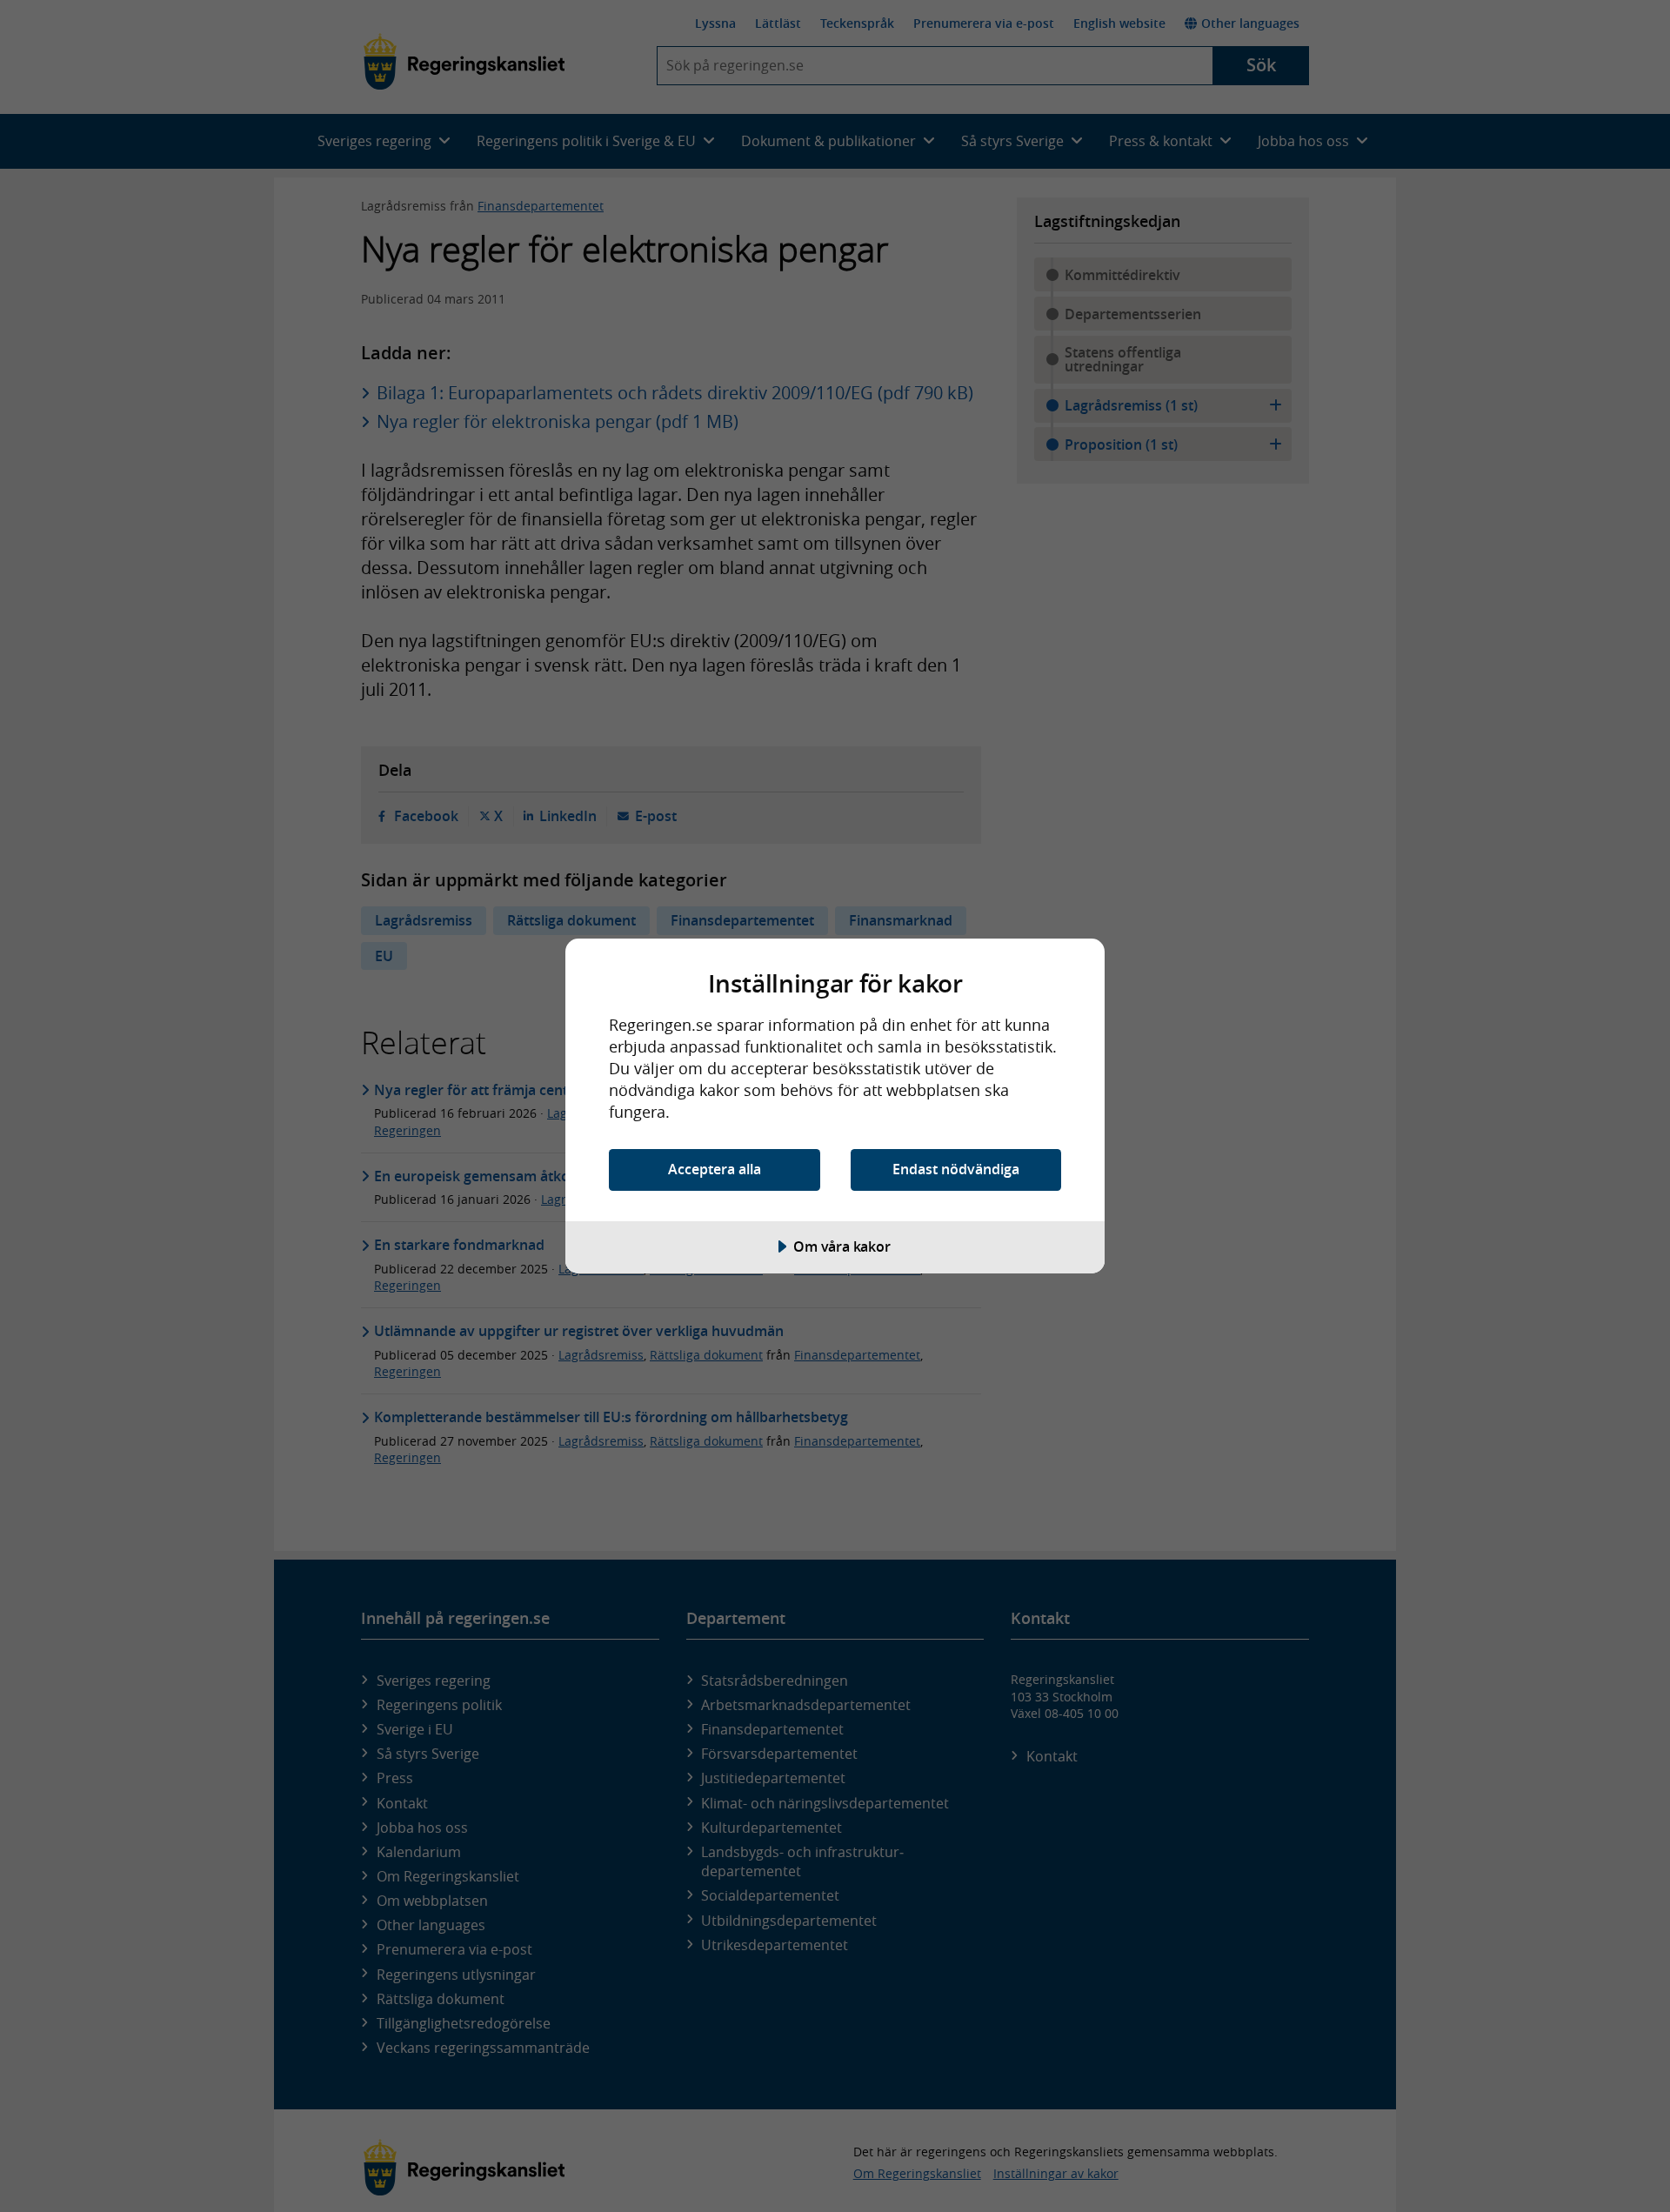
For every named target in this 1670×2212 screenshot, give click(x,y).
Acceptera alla (715, 1169)
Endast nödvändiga (956, 1169)
